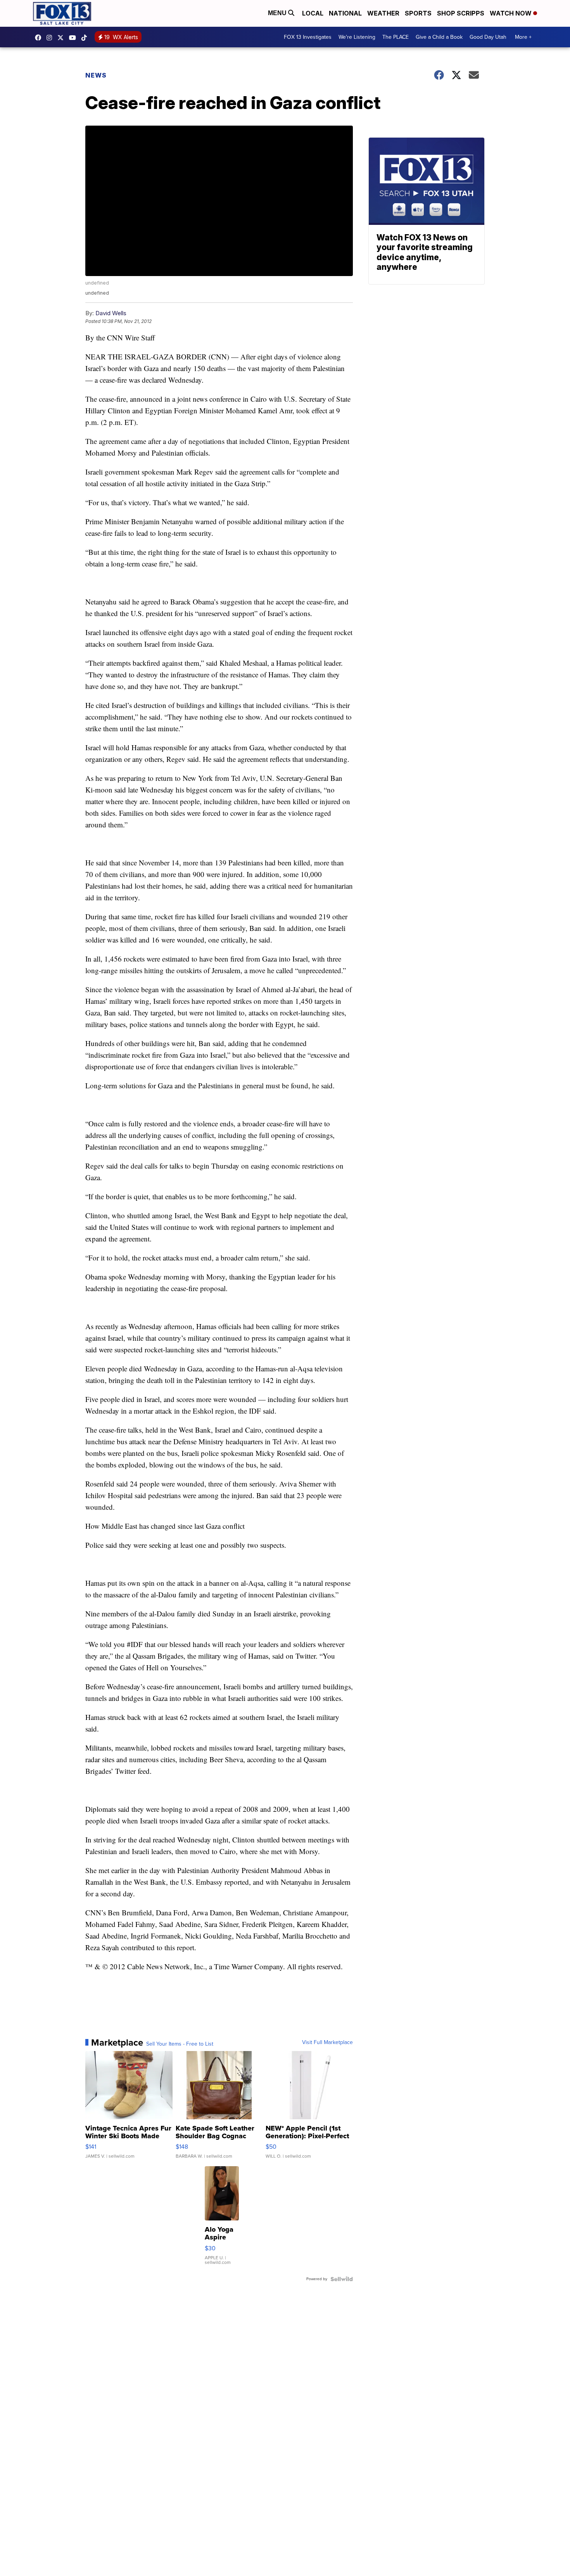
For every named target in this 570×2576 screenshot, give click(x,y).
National (345, 13)
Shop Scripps (461, 13)
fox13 (62, 38)
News (96, 75)
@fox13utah (86, 38)
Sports (418, 13)
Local (313, 13)
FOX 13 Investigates (308, 37)
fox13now (51, 38)
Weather (383, 13)
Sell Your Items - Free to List (180, 2044)
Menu (278, 13)
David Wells (111, 313)
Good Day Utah (488, 37)
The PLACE (396, 37)
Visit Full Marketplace (327, 2042)
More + (523, 37)
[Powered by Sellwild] (342, 2279)
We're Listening (357, 37)
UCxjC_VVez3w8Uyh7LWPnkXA (74, 38)
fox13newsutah (40, 38)
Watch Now (511, 13)
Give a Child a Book (439, 37)
